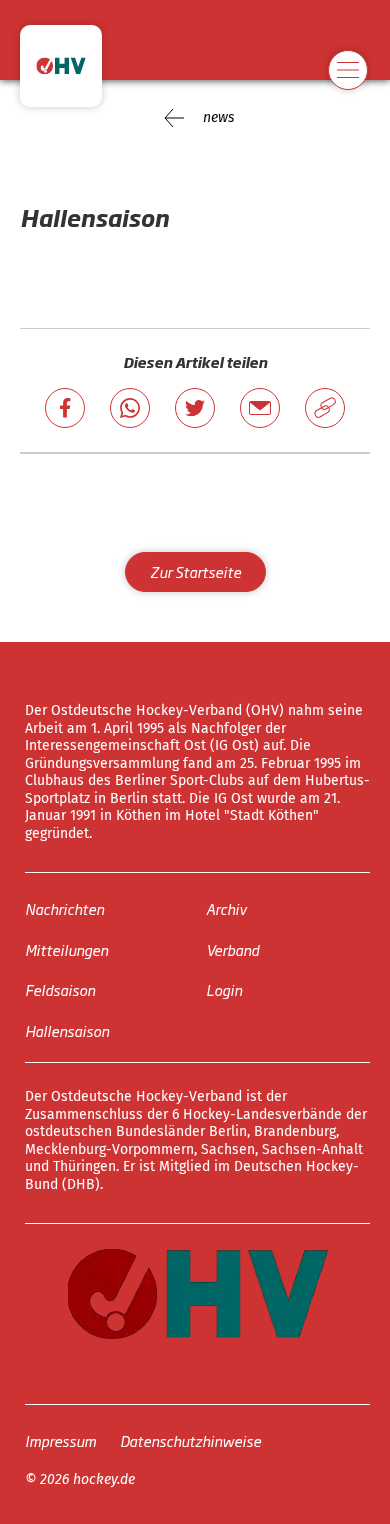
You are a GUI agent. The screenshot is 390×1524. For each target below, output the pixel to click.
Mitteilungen (66, 949)
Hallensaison (67, 1030)
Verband (232, 949)
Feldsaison (60, 989)
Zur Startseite (195, 571)
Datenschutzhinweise (190, 1440)
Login (224, 989)
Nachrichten (64, 908)
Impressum (60, 1440)
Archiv (226, 908)
